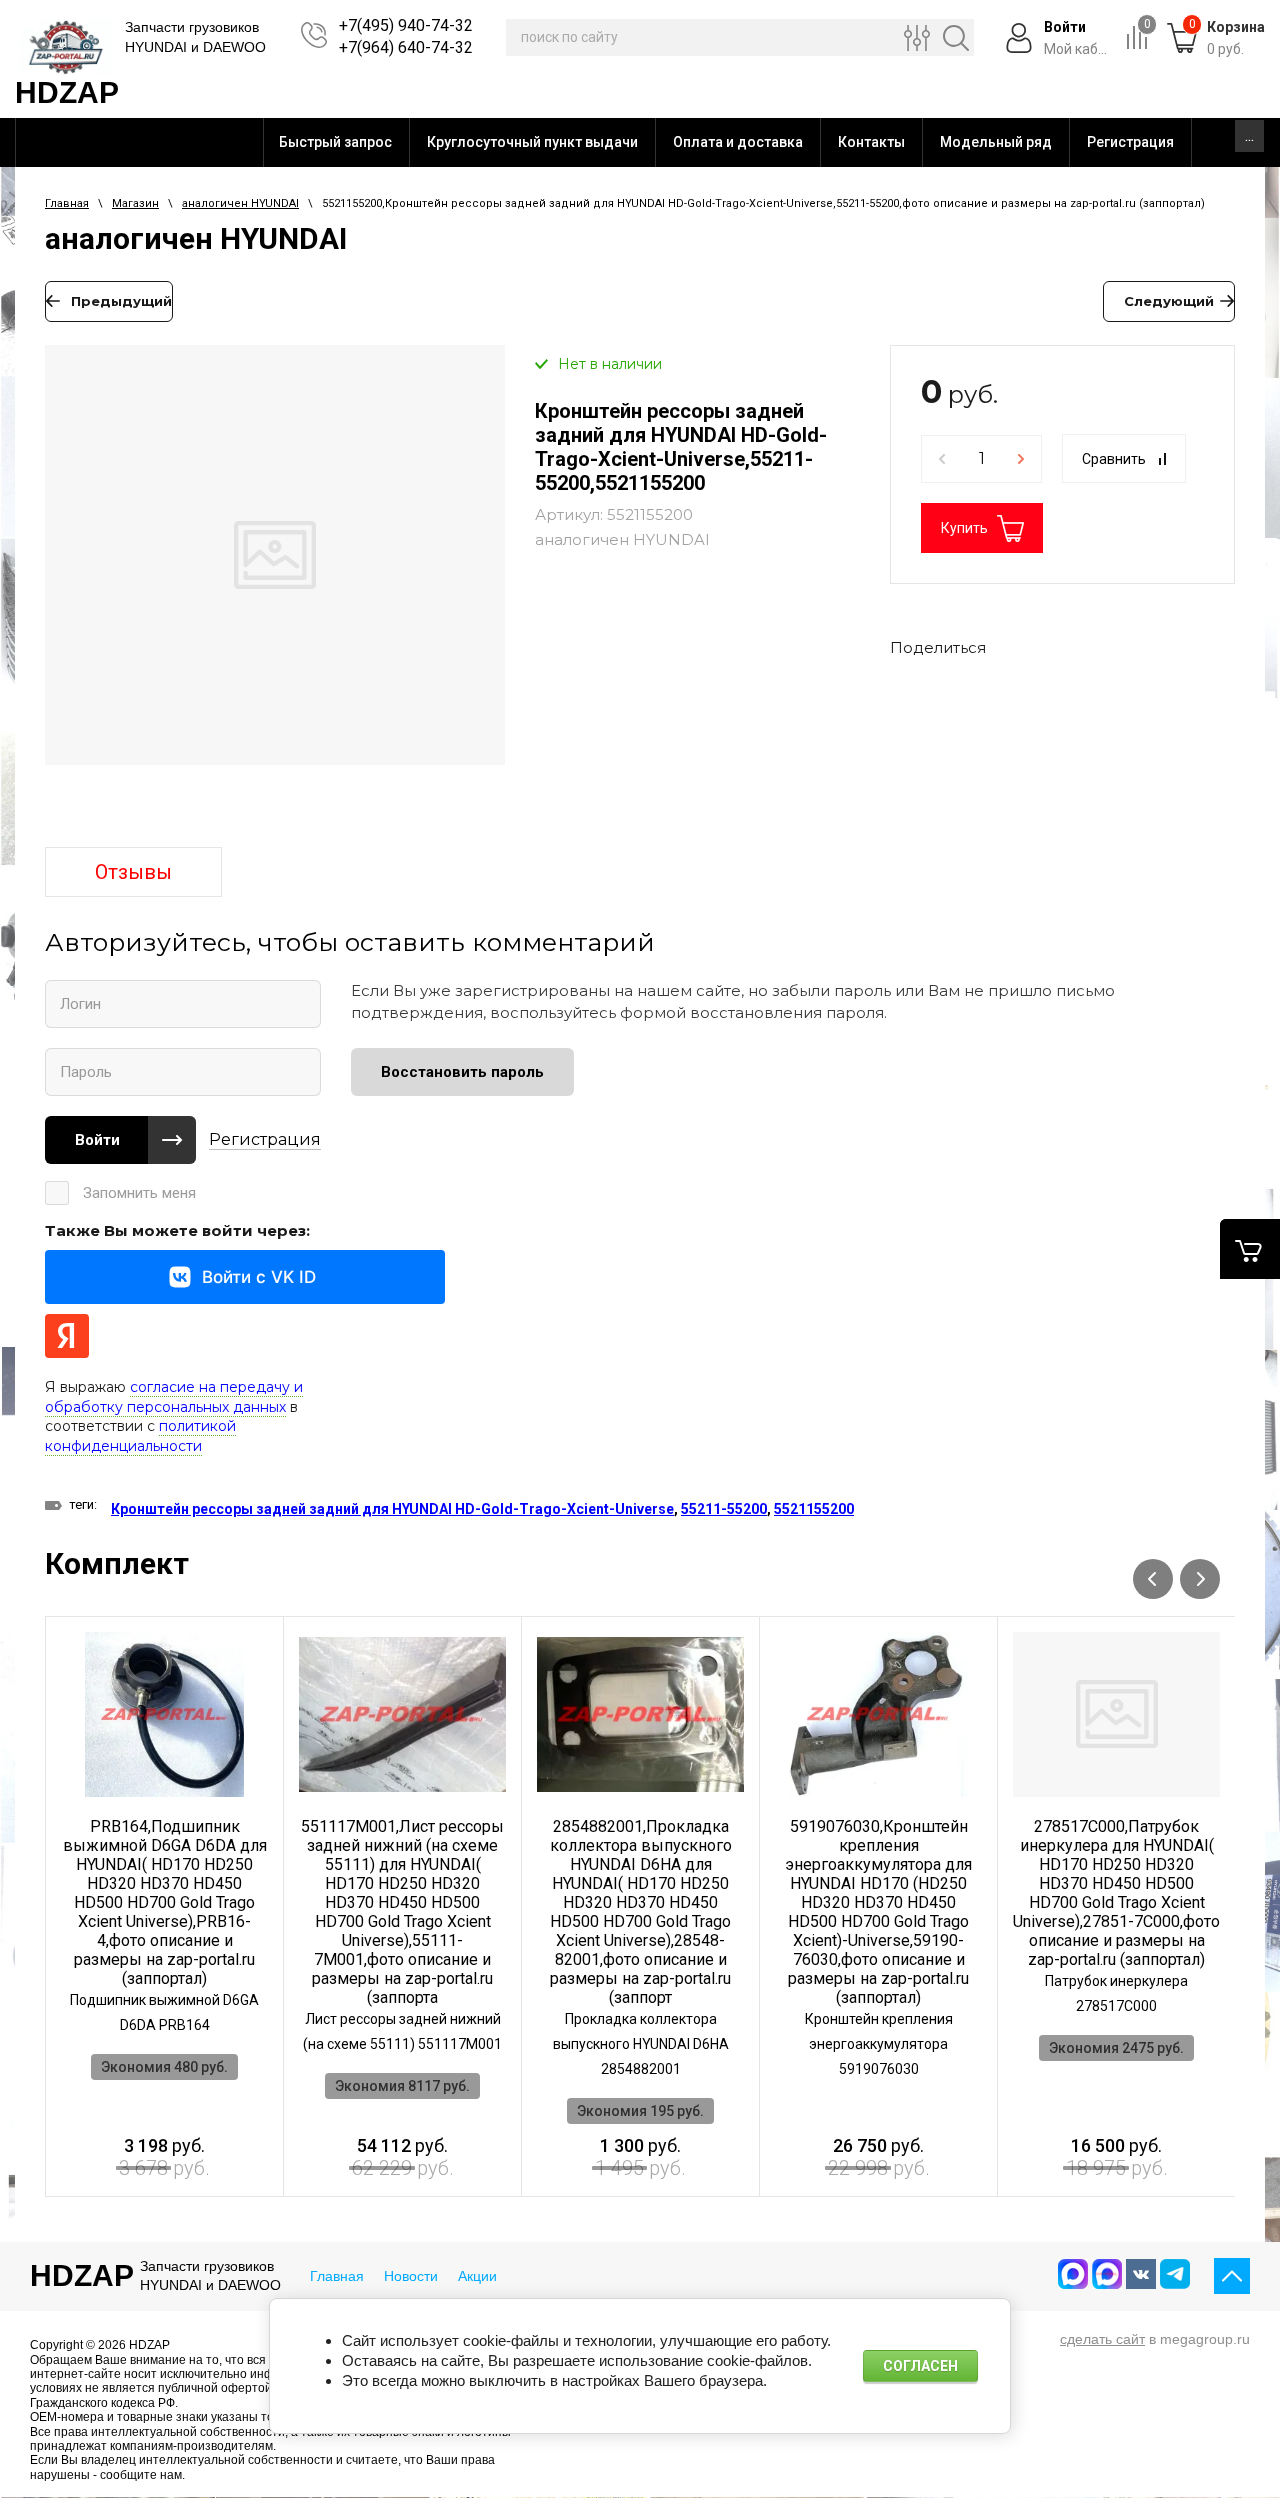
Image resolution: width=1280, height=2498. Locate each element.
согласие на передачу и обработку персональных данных (174, 1397)
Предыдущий (121, 301)
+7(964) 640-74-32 (406, 47)
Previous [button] (1153, 1579)
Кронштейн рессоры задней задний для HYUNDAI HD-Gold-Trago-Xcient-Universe (392, 1509)
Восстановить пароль (462, 1072)
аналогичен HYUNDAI (240, 203)
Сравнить (1114, 459)
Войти (97, 1140)
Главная (67, 203)
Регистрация (265, 1139)
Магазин (135, 203)
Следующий (1169, 301)
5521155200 (814, 1509)
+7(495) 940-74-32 (406, 25)
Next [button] (1200, 1579)
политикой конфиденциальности (140, 1436)
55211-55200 (724, 1509)
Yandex (67, 1336)
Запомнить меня (139, 1193)
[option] (275, 566)
